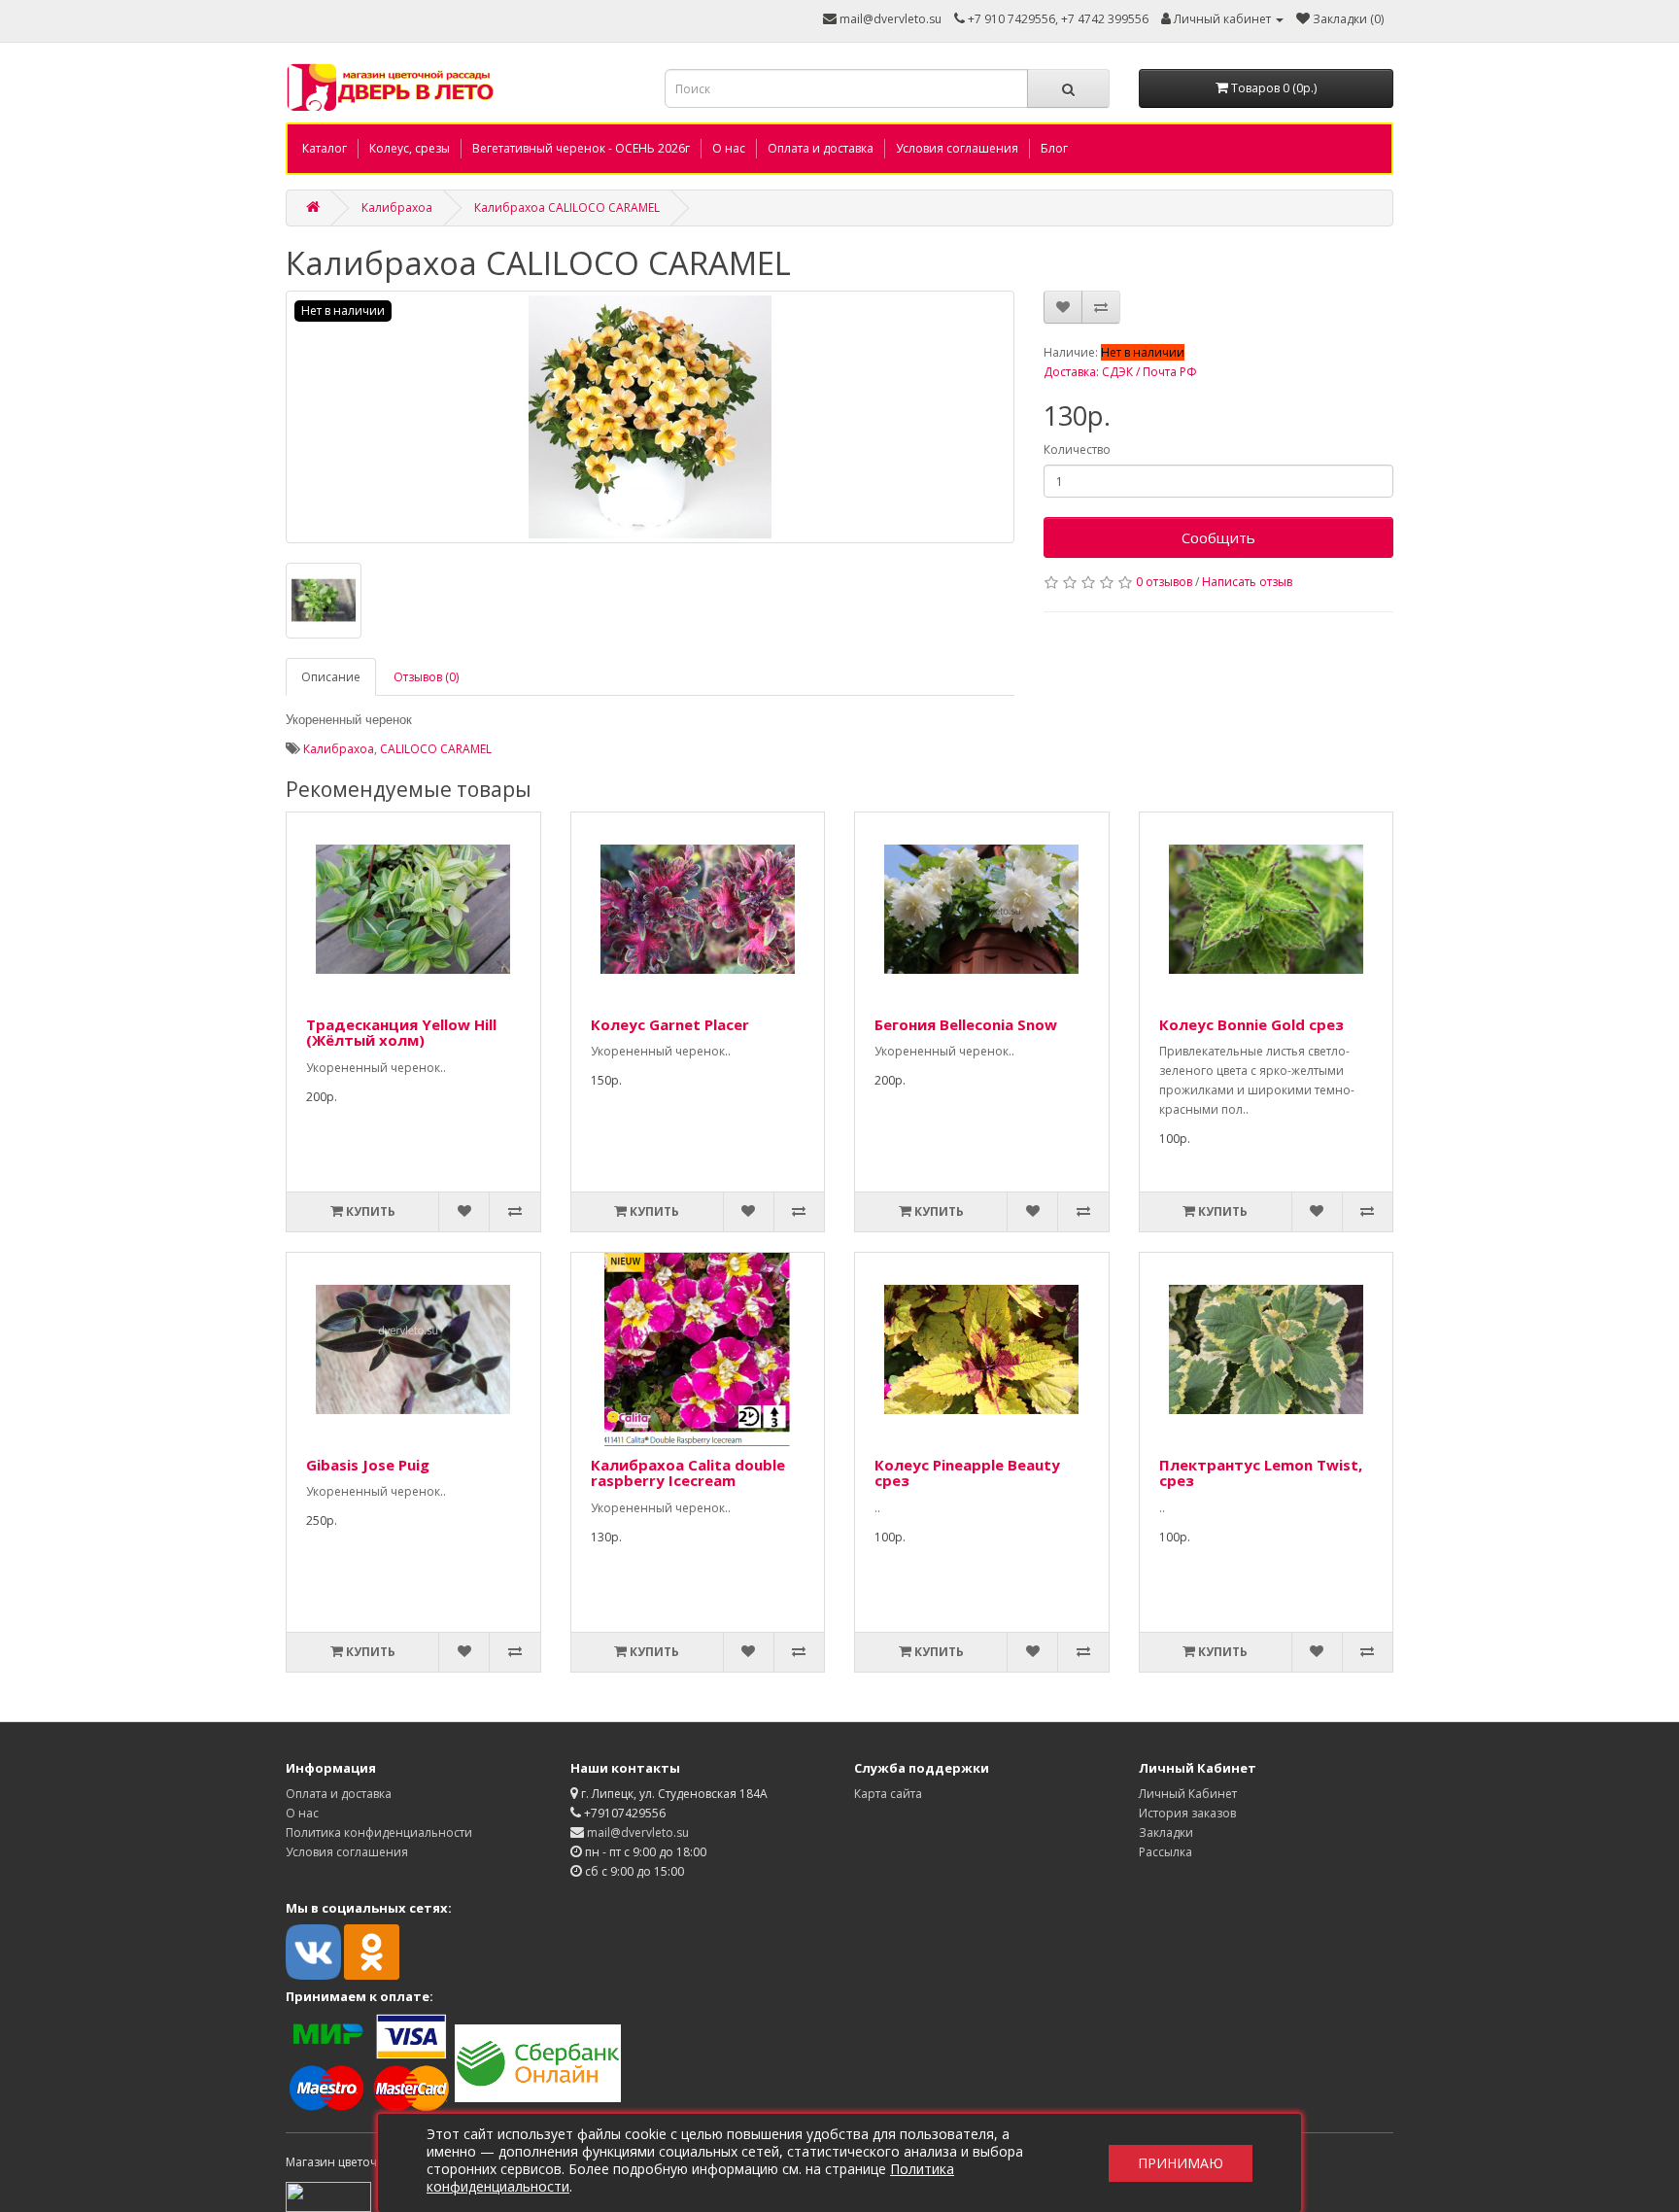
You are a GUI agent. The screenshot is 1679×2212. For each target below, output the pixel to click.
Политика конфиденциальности (379, 1832)
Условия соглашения (957, 148)
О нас (729, 148)
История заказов (1187, 1813)
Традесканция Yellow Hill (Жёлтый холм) (401, 1033)
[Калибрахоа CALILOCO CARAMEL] (650, 417)
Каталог (325, 148)
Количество (1077, 449)
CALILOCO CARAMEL (436, 749)
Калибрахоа (397, 207)
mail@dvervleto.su (889, 19)
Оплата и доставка (821, 148)
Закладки (1166, 1832)
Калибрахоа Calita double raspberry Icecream (688, 1473)
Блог (1054, 148)
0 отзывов (1164, 582)
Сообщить (1218, 537)
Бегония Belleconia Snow (966, 1024)
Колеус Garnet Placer (670, 1024)
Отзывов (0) (426, 677)
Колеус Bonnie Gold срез (1251, 1024)
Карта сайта (888, 1794)
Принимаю (1181, 2163)
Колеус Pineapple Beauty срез (967, 1473)
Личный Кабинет (1188, 1794)
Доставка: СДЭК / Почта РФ (1120, 372)
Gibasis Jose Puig (368, 1465)
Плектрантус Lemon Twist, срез (1261, 1473)
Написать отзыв (1247, 582)
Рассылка (1165, 1852)
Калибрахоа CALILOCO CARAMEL (567, 207)
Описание (331, 677)
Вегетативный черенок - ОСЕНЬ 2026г (581, 148)
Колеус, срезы (410, 148)
